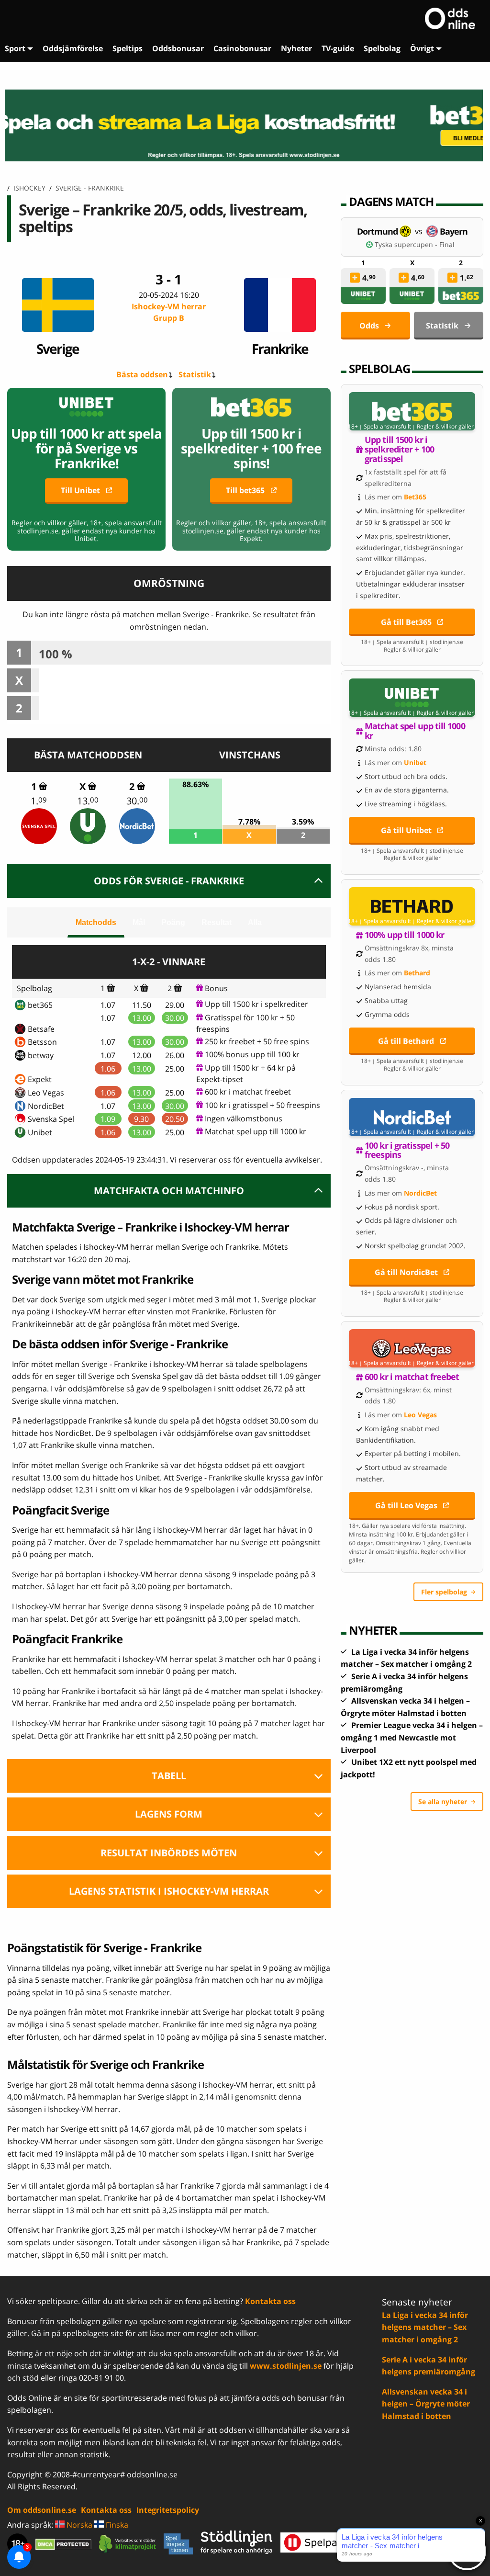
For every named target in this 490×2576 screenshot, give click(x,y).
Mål (139, 922)
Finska (116, 2525)
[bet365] (461, 296)
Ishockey (29, 188)
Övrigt (422, 48)
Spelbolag (382, 48)
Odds (369, 326)
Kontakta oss (270, 2301)
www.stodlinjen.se (286, 2366)
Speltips (128, 48)
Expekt (40, 1079)
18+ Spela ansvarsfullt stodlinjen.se (412, 642)
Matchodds (96, 922)
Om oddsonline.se (42, 2510)
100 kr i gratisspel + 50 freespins (262, 1105)
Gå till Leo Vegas (406, 1505)
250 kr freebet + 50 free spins (257, 1041)
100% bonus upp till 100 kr (252, 1054)
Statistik (195, 374)
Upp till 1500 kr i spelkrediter (256, 1004)
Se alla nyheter (443, 1802)
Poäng (173, 922)
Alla (255, 922)
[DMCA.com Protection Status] (63, 2544)
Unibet (40, 1132)
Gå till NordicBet (406, 1272)
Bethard (417, 973)
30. (137, 801)
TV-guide (338, 48)
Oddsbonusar (178, 48)
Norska (78, 2525)
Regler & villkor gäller (445, 427)
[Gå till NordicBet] (412, 1117)
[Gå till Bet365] (412, 411)
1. (39, 801)
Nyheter (296, 48)
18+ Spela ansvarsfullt (379, 427)
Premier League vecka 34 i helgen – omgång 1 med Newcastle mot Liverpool (412, 1737)
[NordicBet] (137, 826)
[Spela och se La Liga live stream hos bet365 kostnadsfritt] (245, 125)
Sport (15, 48)
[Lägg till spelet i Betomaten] (43, 786)
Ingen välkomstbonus (244, 1119)
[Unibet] (88, 826)
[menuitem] (19, 49)
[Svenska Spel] (39, 826)
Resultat (217, 922)
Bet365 (415, 497)
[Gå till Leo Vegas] (412, 1348)
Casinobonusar (242, 48)
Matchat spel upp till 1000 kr (256, 1131)
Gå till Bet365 (406, 622)
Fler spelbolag (444, 1592)
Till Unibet (80, 490)
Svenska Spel (51, 1119)
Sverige (58, 348)
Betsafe (41, 1029)
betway (41, 1055)
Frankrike (280, 348)
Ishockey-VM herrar (169, 312)
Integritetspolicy (168, 2510)
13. (88, 801)
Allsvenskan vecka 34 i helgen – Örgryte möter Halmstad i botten (426, 2404)
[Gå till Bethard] (412, 906)
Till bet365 (245, 490)
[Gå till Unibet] (412, 698)
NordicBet (46, 1106)
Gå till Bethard (406, 1041)
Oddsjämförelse (73, 48)
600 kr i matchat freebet (248, 1092)
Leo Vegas (46, 1093)
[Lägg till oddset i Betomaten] (355, 278)
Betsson (42, 1042)
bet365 (40, 1005)
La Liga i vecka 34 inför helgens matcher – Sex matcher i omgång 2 (425, 2327)
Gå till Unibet (406, 830)
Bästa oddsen (142, 374)
